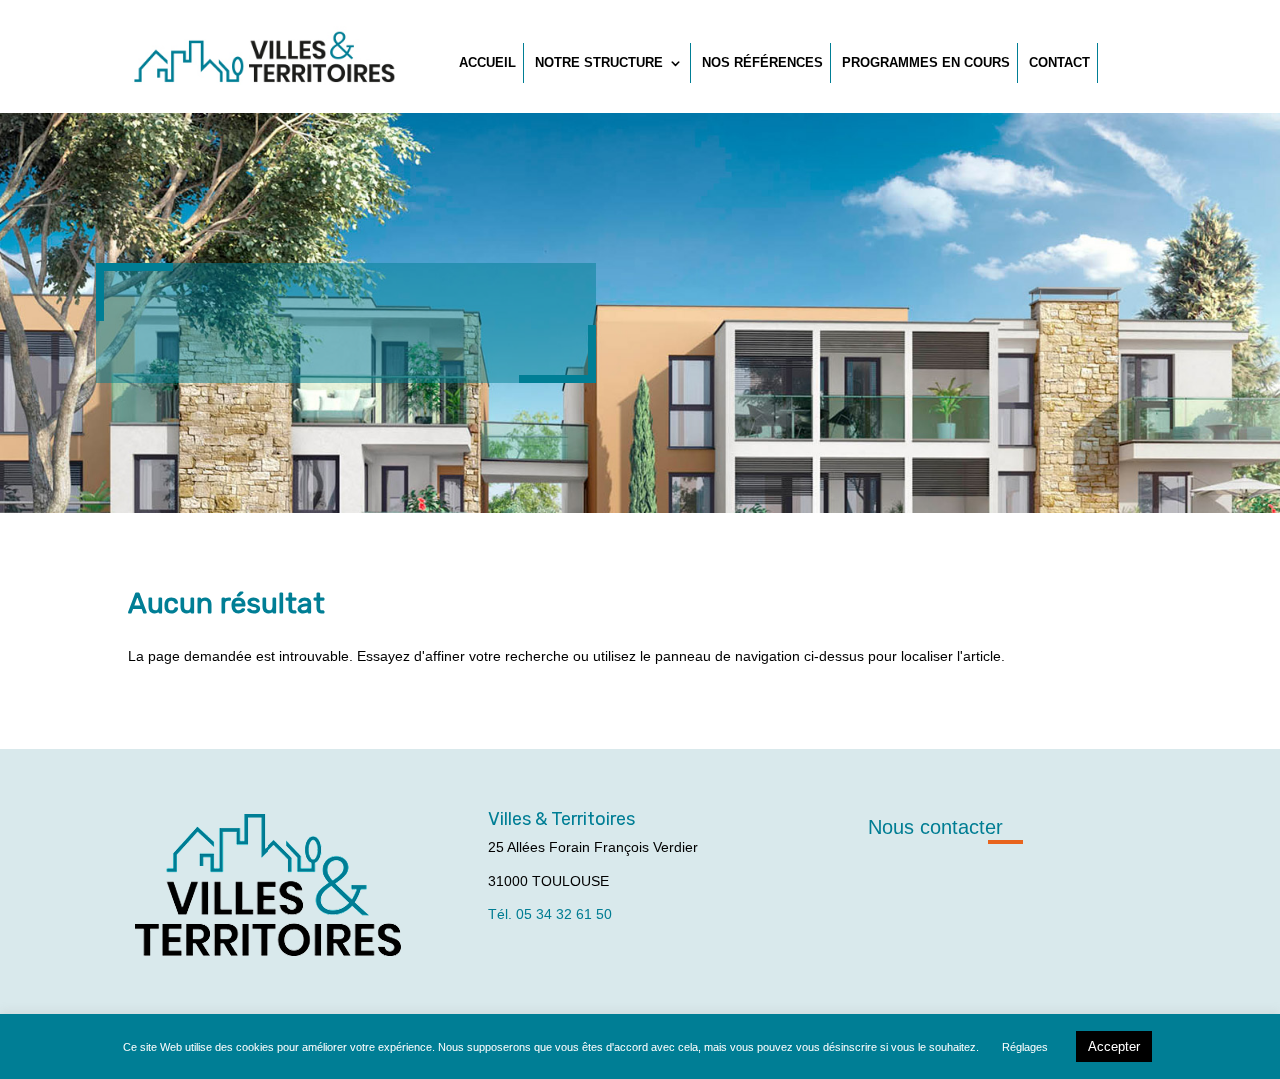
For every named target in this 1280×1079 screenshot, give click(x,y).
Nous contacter (935, 827)
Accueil (487, 62)
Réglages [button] (1025, 1047)
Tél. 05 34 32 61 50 (550, 914)
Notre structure (599, 62)
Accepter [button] (1114, 1046)
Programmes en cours (926, 62)
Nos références (762, 62)
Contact (1059, 62)
